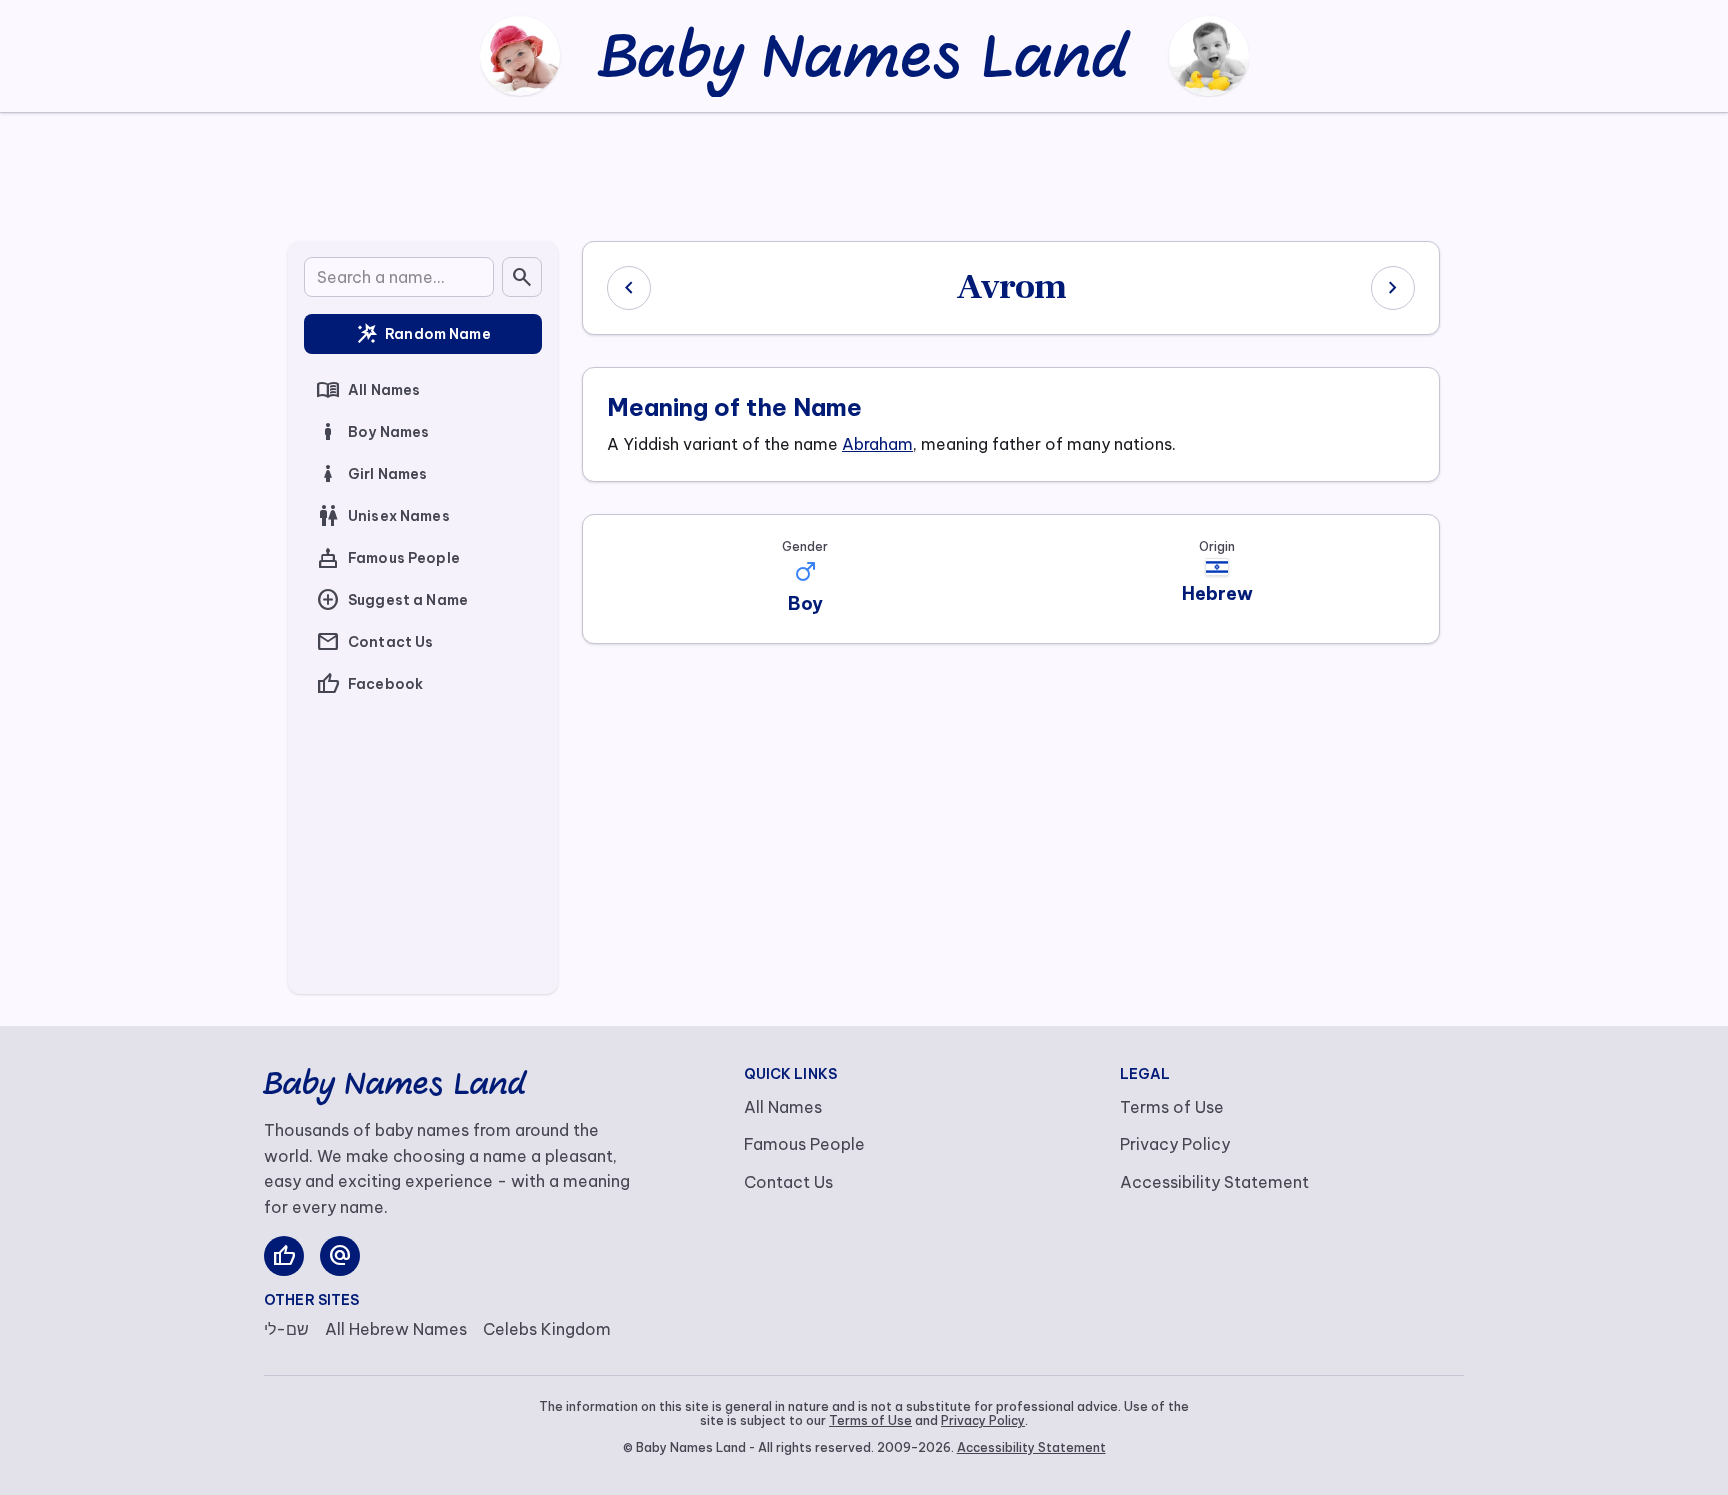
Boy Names (372, 432)
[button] (805, 572)
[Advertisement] (864, 173)
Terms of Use (1172, 1107)
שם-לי (286, 1329)
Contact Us (374, 642)
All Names (368, 390)
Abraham (877, 444)
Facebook (369, 684)
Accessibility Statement (1214, 1182)
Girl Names (371, 474)
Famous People (388, 558)
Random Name (423, 334)
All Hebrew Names (396, 1329)
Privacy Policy (1175, 1144)
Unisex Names (383, 516)
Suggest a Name (392, 600)
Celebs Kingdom (547, 1329)
